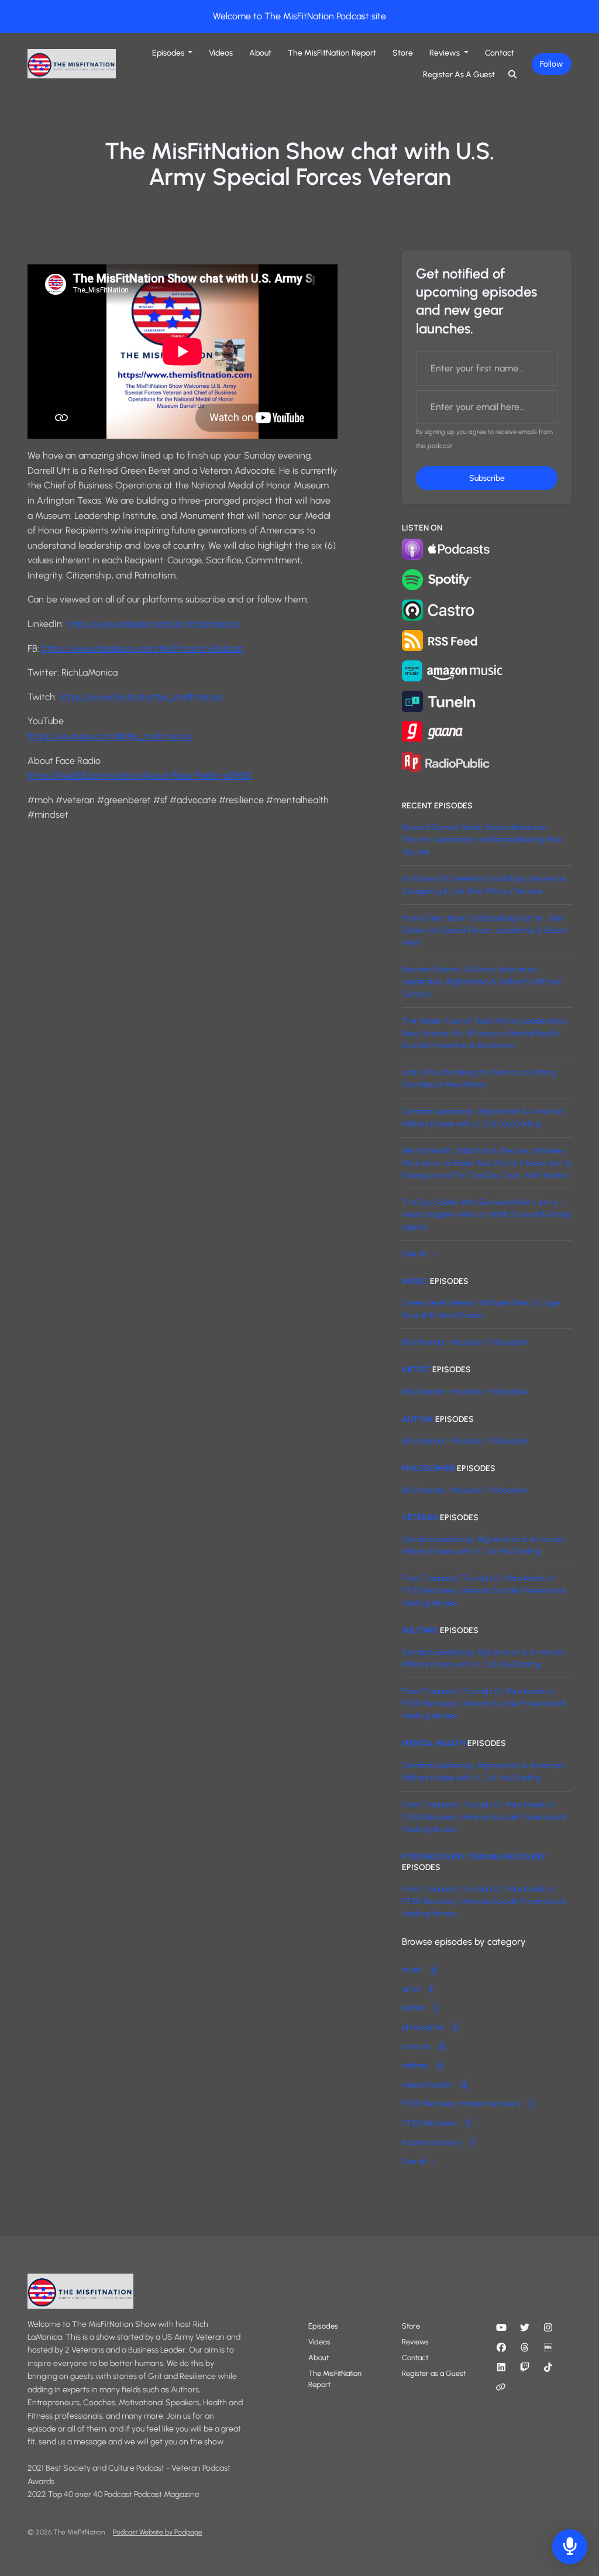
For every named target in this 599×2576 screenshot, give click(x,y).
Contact (500, 53)
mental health (434, 1743)
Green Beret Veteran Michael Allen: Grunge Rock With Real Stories (481, 1309)
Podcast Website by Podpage (158, 2532)
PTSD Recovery (436, 2123)
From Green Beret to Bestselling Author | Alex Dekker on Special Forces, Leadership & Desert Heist (485, 930)
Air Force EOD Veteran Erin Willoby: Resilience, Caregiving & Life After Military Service (485, 885)
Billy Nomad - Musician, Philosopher (465, 1342)
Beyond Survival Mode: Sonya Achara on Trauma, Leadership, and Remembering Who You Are (482, 840)
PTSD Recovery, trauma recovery (474, 1857)
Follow (552, 64)
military (420, 1630)
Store (403, 53)
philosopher (428, 1468)
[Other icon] (502, 2388)
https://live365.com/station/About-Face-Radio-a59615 (140, 775)
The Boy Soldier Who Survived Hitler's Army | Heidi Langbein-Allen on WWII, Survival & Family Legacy (487, 1215)
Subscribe (487, 478)
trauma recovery (438, 2142)
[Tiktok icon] (548, 2368)
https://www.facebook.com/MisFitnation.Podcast (143, 648)
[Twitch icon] (525, 2368)
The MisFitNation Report (332, 53)
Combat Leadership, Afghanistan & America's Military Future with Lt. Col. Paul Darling (483, 1118)
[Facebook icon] (501, 2348)
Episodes (169, 53)
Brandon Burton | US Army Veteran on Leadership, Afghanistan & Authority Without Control (482, 982)
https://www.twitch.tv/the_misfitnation (141, 697)
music (415, 1281)
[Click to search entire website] (513, 75)
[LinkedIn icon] (501, 2368)
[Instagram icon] (548, 2328)
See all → (419, 1254)
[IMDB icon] (548, 2348)
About (260, 53)
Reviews (445, 53)
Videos (221, 53)
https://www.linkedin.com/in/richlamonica (152, 624)
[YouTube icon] (501, 2328)
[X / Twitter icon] (525, 2328)
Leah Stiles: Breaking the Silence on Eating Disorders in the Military (479, 1079)
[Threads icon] (525, 2348)
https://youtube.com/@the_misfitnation (110, 736)
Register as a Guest (459, 75)
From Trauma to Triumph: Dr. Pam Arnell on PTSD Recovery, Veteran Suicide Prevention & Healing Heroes (484, 1591)
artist (416, 1370)
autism (418, 1419)
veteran (420, 1518)
